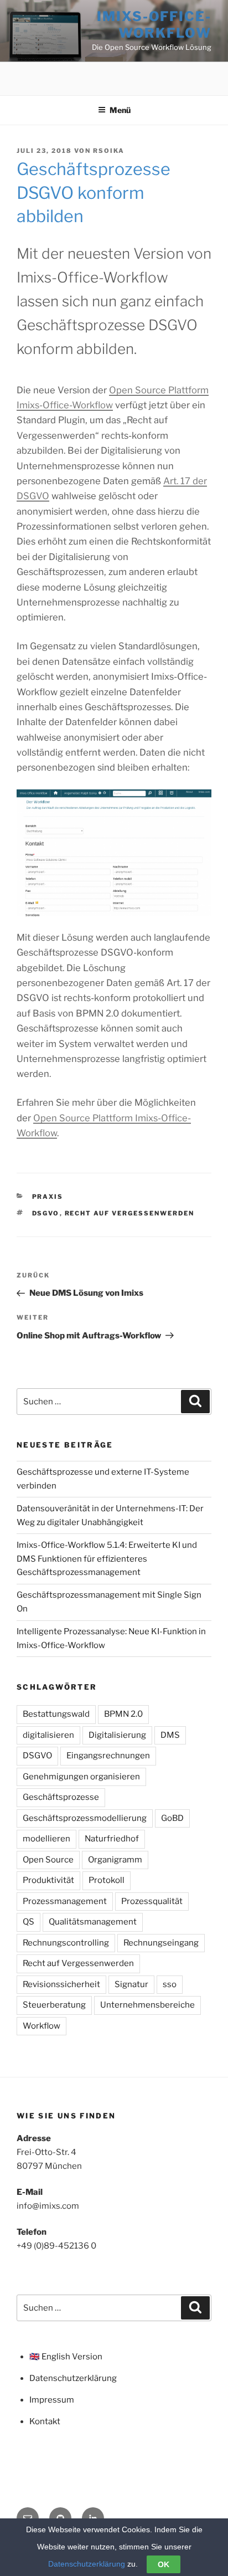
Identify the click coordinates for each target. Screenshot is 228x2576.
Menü (120, 110)
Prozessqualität (152, 1901)
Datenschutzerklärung (73, 2378)
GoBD (172, 1818)
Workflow (42, 2026)
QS (28, 1922)
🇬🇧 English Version (66, 2357)
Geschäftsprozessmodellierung (85, 1818)
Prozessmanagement (65, 1901)
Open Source (48, 1860)
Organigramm (115, 1860)
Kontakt (45, 2421)
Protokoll (107, 1880)
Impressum (52, 2400)
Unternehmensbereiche (147, 2005)
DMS (170, 1735)
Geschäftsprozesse (61, 1797)
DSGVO (46, 1213)
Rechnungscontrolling (66, 1943)
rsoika (109, 151)
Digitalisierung (117, 1735)
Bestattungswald (56, 1714)
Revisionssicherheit (61, 1984)
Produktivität (48, 1880)
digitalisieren (48, 1735)
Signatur (131, 1984)
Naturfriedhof (112, 1839)
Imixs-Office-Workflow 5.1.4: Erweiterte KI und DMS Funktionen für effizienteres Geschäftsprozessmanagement (107, 1559)
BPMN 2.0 (123, 1714)
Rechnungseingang (161, 1943)
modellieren (46, 1839)
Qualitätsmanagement (93, 1922)
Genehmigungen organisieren (81, 1777)
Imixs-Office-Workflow (154, 25)
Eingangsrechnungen (108, 1756)
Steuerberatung (54, 2005)
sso (170, 1984)
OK (164, 2564)
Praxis (48, 1197)
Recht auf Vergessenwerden (130, 1213)
